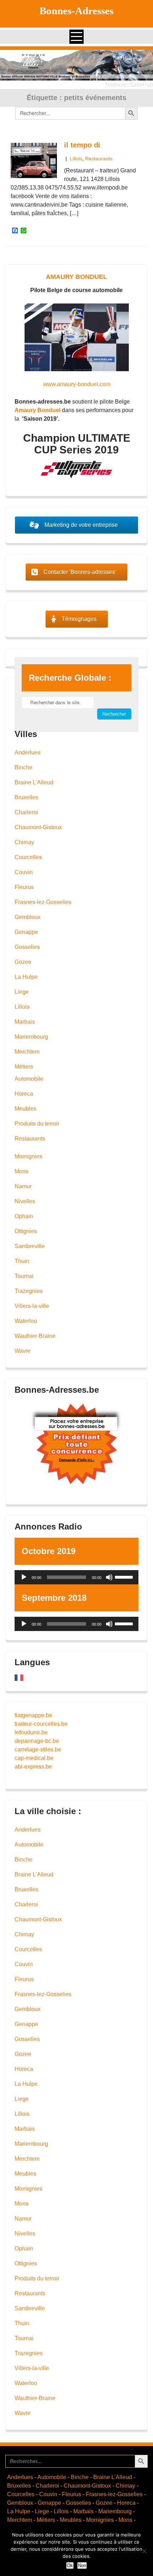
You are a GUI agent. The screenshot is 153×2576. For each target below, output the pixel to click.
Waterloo (26, 1321)
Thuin (22, 1261)
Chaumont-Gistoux (38, 827)
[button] (76, 65)
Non (82, 2565)
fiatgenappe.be (33, 1715)
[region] (76, 65)
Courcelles (28, 857)
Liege (22, 992)
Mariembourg (31, 1037)
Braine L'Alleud (34, 782)
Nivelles (25, 1201)
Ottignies (26, 1231)
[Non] (144, 2551)
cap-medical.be (34, 1758)
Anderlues (28, 752)
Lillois (76, 159)
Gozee (23, 962)
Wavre (23, 1351)
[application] (76, 1577)
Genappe (26, 932)
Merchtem (27, 1052)
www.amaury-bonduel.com (77, 384)
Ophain (24, 1216)
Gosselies (27, 947)
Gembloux (28, 917)
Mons (22, 1171)
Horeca (24, 1094)
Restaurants (99, 159)
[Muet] (109, 1577)
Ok (70, 2565)
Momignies (28, 1156)
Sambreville (30, 1246)
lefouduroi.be (31, 1732)
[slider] (125, 1577)
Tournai (24, 1276)
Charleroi (26, 812)
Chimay (24, 842)
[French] (19, 1677)
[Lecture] (24, 1577)
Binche (23, 767)
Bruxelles (27, 797)
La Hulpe (26, 977)
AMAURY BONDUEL (76, 277)
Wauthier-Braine (35, 1336)
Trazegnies (29, 1291)
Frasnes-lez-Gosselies (43, 902)
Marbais (25, 1022)
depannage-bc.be (37, 1741)
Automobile (29, 1079)
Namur (23, 1186)
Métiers (24, 1067)
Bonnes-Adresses (76, 11)
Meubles (25, 1109)
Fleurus (24, 887)
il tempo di (82, 145)
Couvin (24, 872)
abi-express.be (33, 1767)
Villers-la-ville (32, 1306)
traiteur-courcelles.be (41, 1724)
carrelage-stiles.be (38, 1749)
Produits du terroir (37, 1124)
